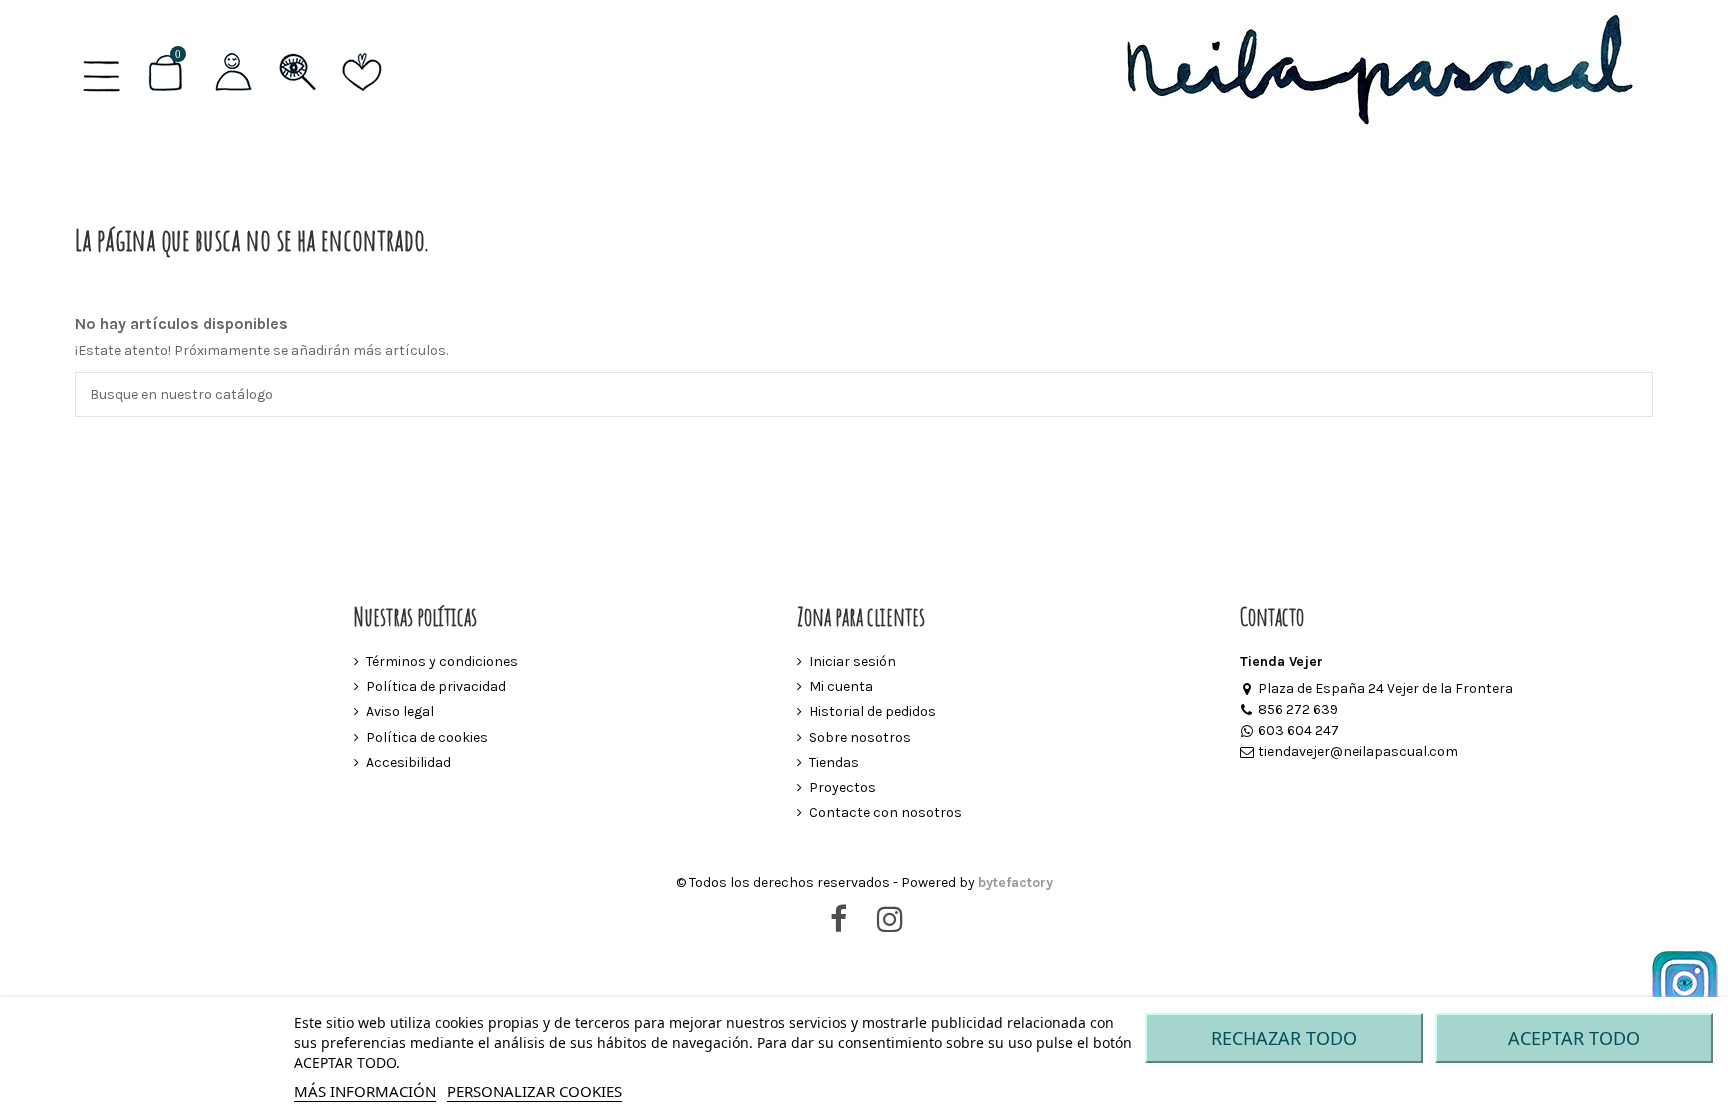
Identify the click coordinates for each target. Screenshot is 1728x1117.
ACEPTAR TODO (1574, 1038)
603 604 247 (1298, 730)
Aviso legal (400, 711)
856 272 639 (1298, 709)
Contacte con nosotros (885, 812)
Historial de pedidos (872, 711)
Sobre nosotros (860, 737)
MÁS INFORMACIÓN (365, 1091)
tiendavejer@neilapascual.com (1358, 751)
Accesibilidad (408, 762)
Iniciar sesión (852, 661)
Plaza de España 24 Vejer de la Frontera (1385, 688)
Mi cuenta (841, 686)
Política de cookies (427, 737)
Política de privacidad (436, 686)
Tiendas (834, 762)
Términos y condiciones (442, 661)
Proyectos (842, 787)
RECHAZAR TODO (1284, 1038)
